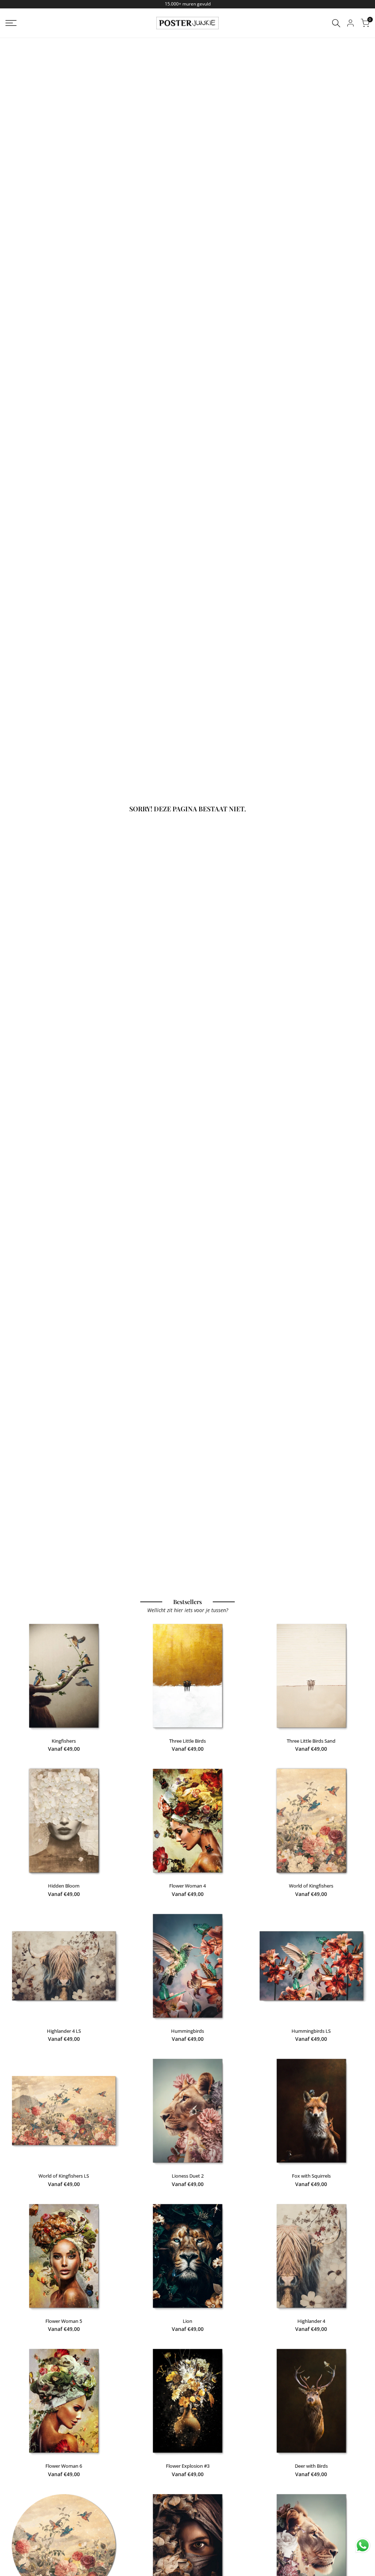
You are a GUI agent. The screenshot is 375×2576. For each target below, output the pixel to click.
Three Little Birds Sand (311, 1741)
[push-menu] (11, 23)
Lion (187, 2321)
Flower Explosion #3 (188, 2466)
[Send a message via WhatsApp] (363, 2545)
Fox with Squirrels (311, 2176)
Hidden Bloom (64, 1886)
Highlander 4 (311, 2321)
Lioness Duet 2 (188, 2176)
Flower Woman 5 (64, 2321)
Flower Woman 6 (64, 2466)
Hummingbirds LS (311, 2031)
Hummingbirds (187, 2031)
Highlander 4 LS (64, 2031)
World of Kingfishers (311, 1886)
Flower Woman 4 (187, 1886)
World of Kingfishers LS (64, 2176)
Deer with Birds (311, 2466)
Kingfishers (64, 1741)
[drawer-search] (336, 23)
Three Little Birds (187, 1741)
